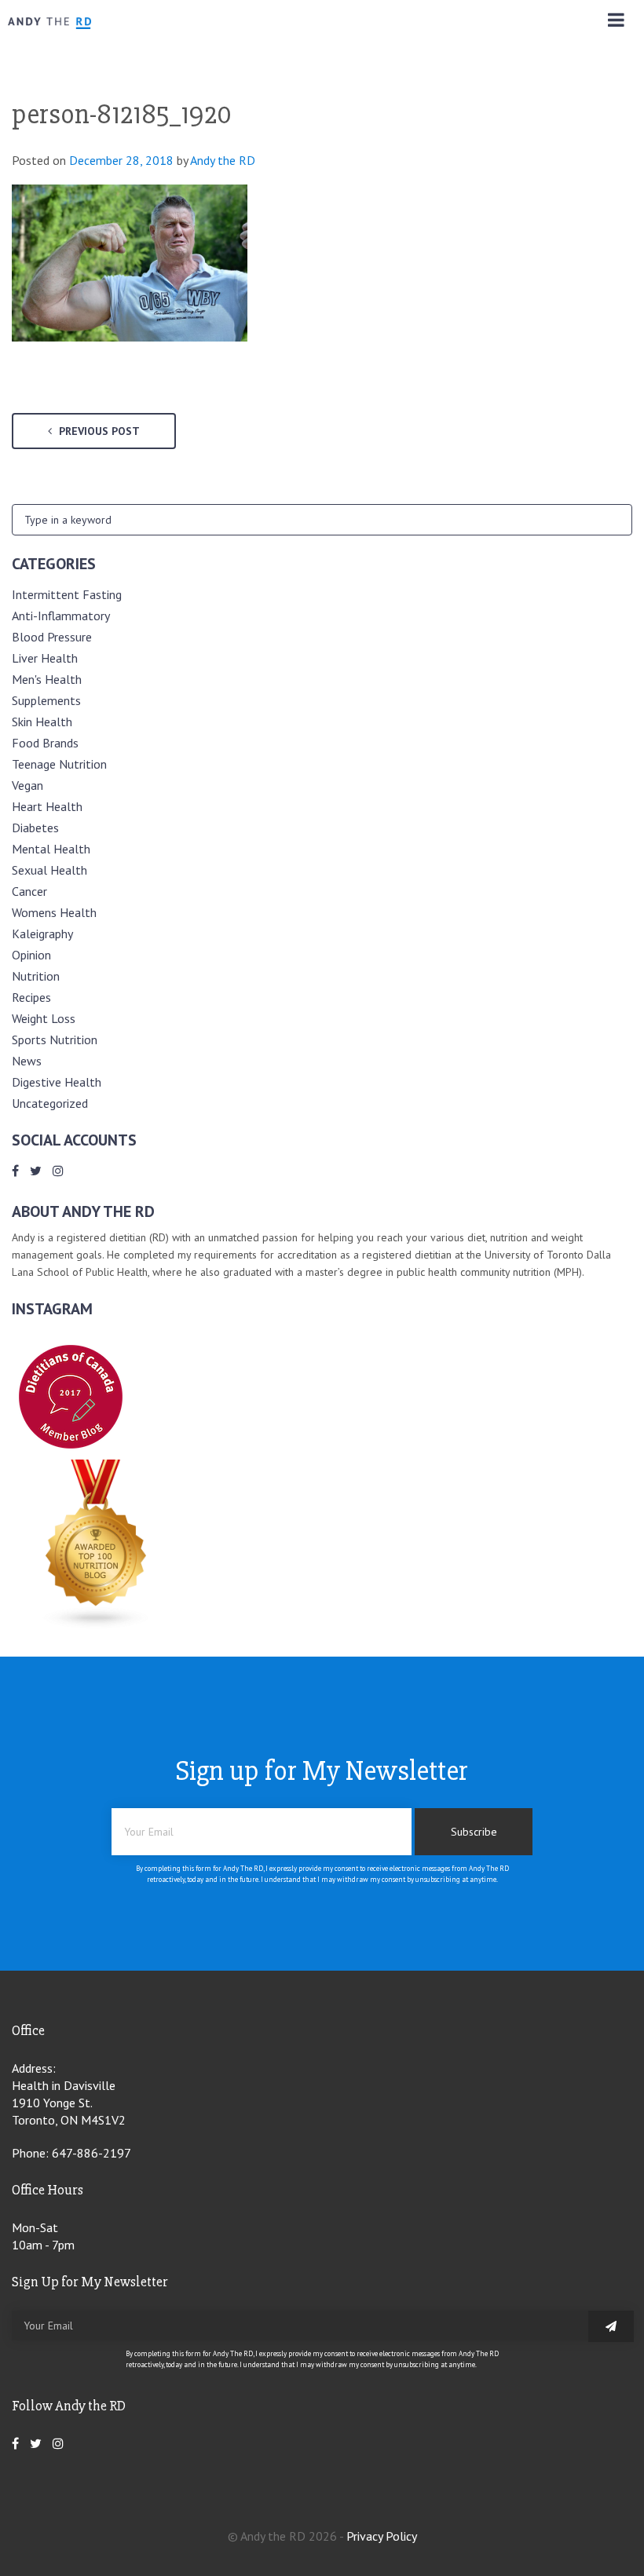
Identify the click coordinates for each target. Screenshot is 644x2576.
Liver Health (45, 658)
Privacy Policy (382, 2536)
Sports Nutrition (55, 1040)
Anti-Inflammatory (61, 616)
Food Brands (45, 743)
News (27, 1061)
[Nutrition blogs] (97, 1624)
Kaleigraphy (42, 934)
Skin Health (42, 722)
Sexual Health (49, 870)
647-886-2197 (91, 2153)
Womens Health (54, 912)
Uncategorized (50, 1103)
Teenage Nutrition (59, 764)
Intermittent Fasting (67, 594)
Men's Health (47, 679)
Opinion (31, 955)
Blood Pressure (52, 637)
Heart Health (47, 806)
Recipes (31, 997)
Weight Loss (44, 1018)
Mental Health (51, 849)
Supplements (46, 700)
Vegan (27, 785)
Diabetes (35, 828)
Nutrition (36, 976)
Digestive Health (57, 1082)
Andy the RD (223, 160)
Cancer (29, 891)
